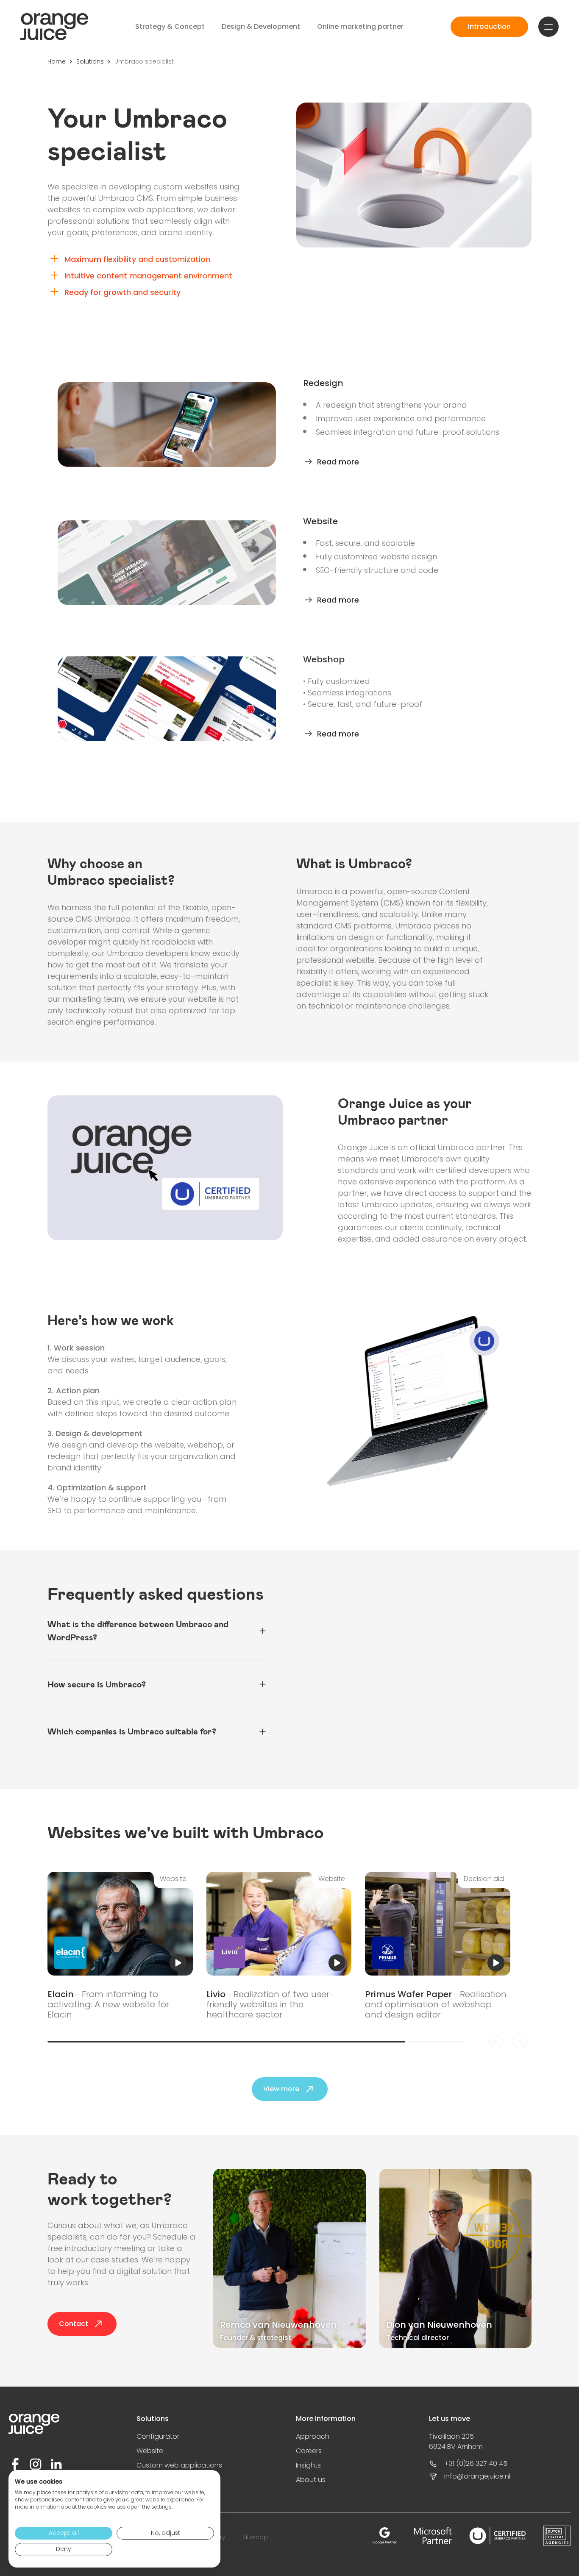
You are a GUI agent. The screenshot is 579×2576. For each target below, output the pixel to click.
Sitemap (255, 2537)
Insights (308, 2465)
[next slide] (520, 2042)
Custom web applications (179, 2465)
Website (150, 2451)
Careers (309, 2451)
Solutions (90, 61)
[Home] (54, 27)
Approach (313, 2436)
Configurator (158, 2436)
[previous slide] (496, 2042)
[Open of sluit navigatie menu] (548, 27)
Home (57, 61)
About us (311, 2480)
